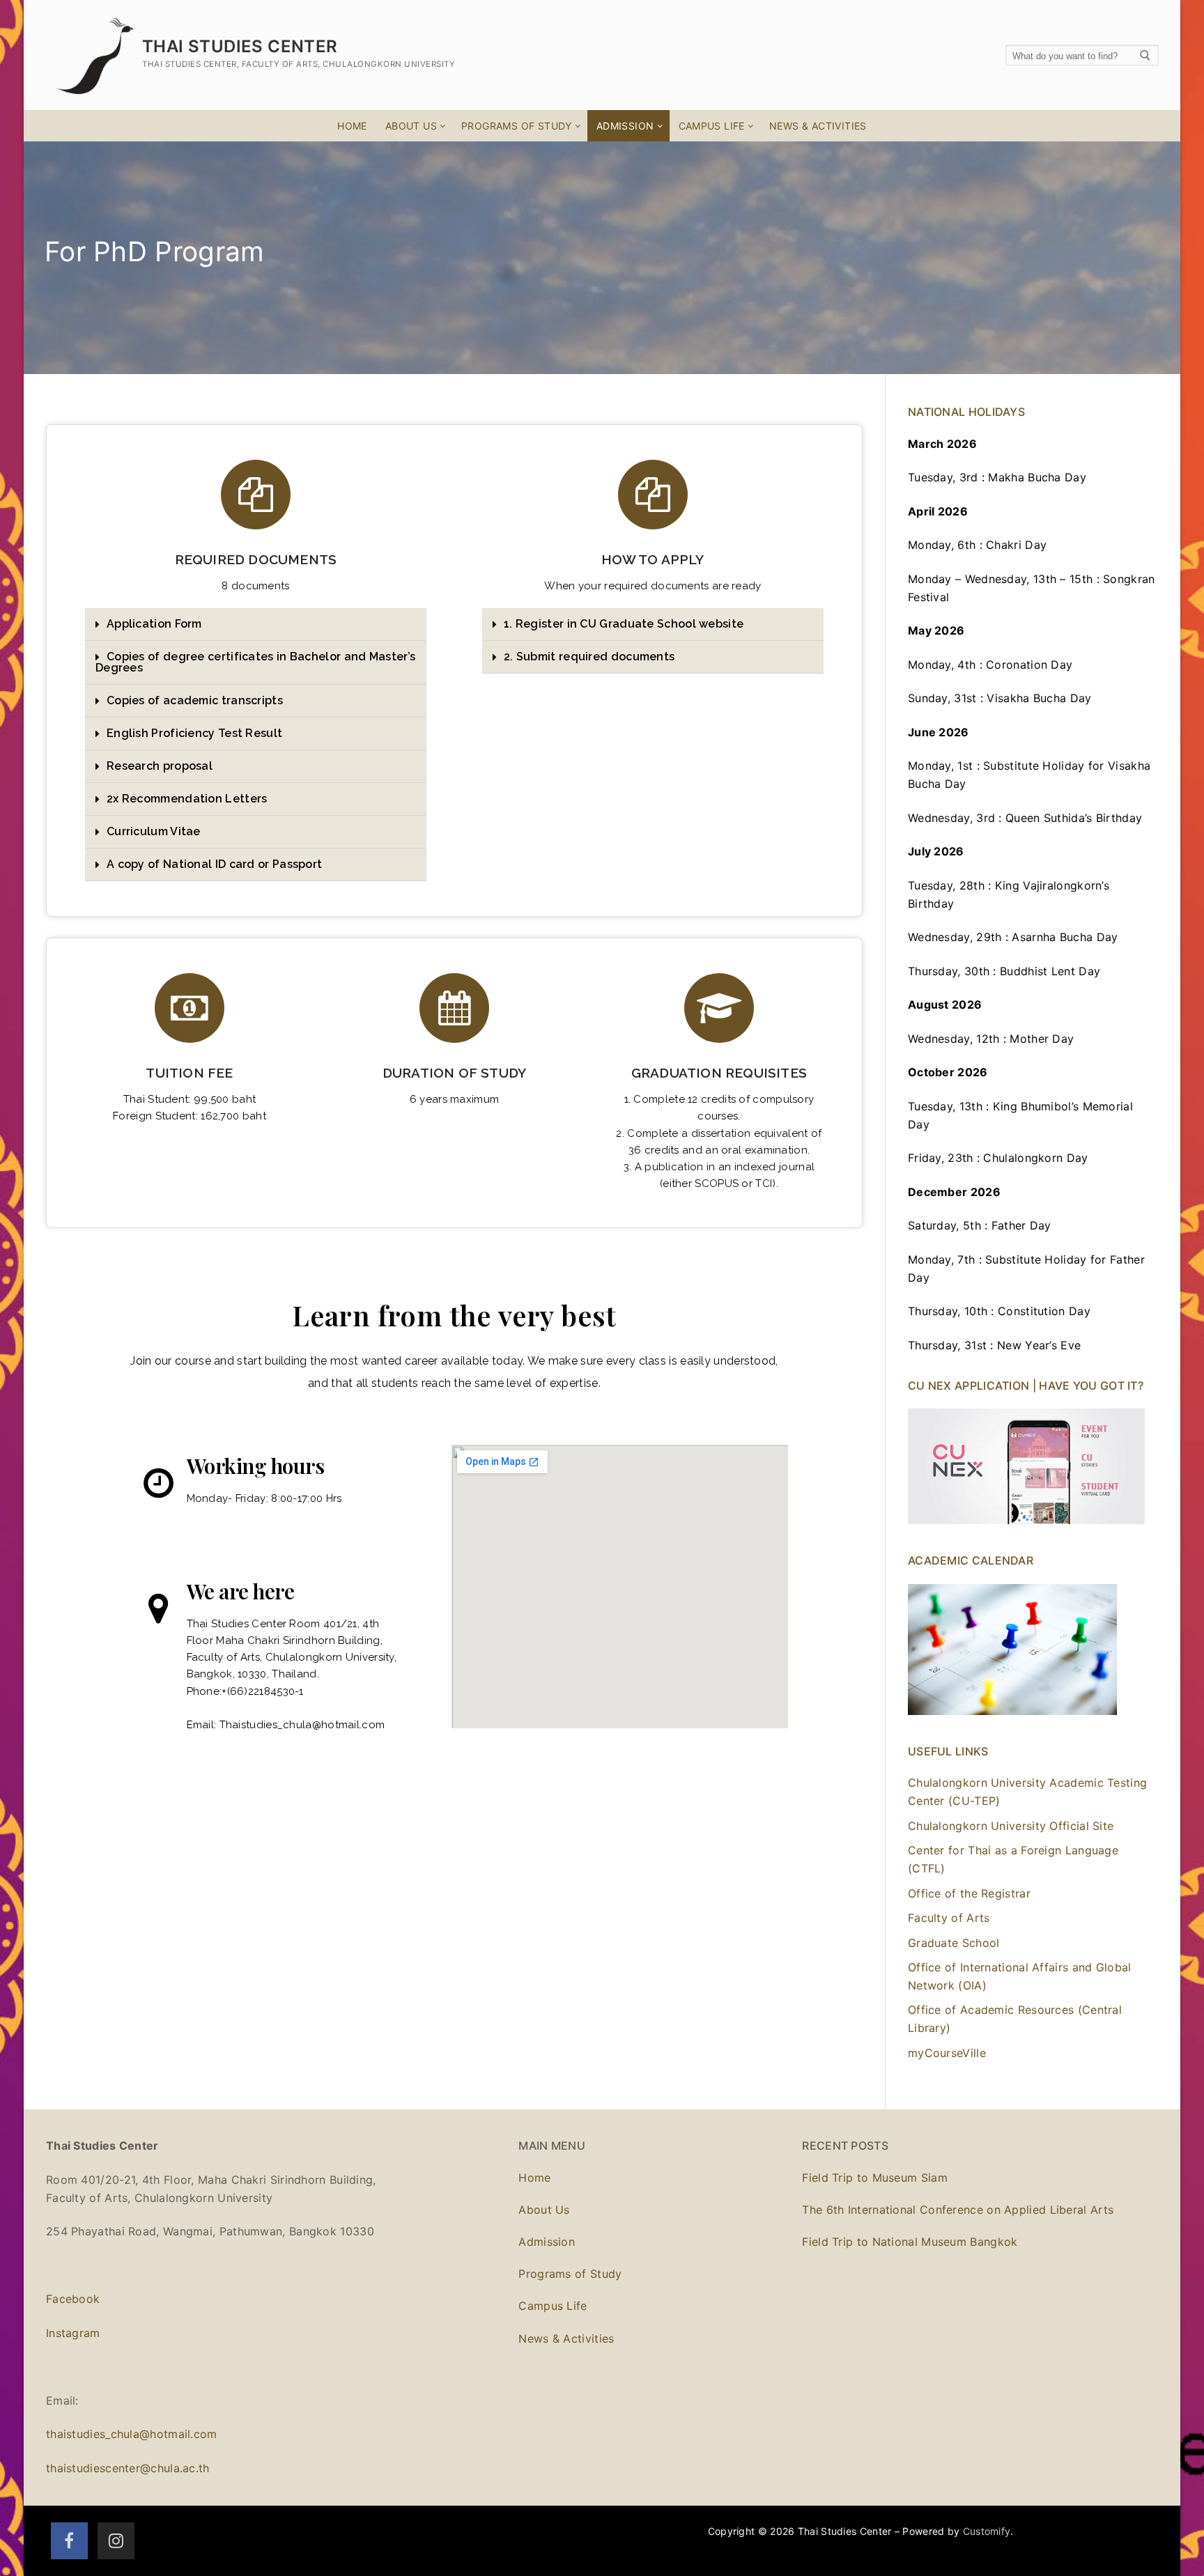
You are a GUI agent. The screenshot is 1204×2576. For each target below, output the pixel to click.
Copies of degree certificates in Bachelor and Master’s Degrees (255, 662)
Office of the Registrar (969, 1893)
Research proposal (160, 766)
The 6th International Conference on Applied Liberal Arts (958, 2210)
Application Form (154, 624)
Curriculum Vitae (154, 831)
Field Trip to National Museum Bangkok (910, 2242)
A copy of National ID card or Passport (214, 864)
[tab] (256, 624)
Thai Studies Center (240, 46)
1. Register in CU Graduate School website (624, 624)
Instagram (73, 2333)
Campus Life (553, 2306)
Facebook (73, 2299)
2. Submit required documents (589, 657)
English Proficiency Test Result (194, 733)
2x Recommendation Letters (187, 799)
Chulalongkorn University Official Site (1011, 1826)
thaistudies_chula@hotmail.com (132, 2434)
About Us (544, 2210)
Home (534, 2178)
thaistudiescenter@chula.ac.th (128, 2468)
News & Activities (566, 2338)
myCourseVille (947, 2053)
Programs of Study (570, 2274)
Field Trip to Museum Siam (875, 2178)
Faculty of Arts (949, 1918)
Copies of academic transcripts (195, 700)
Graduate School (954, 1943)
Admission (547, 2242)
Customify (987, 2531)
